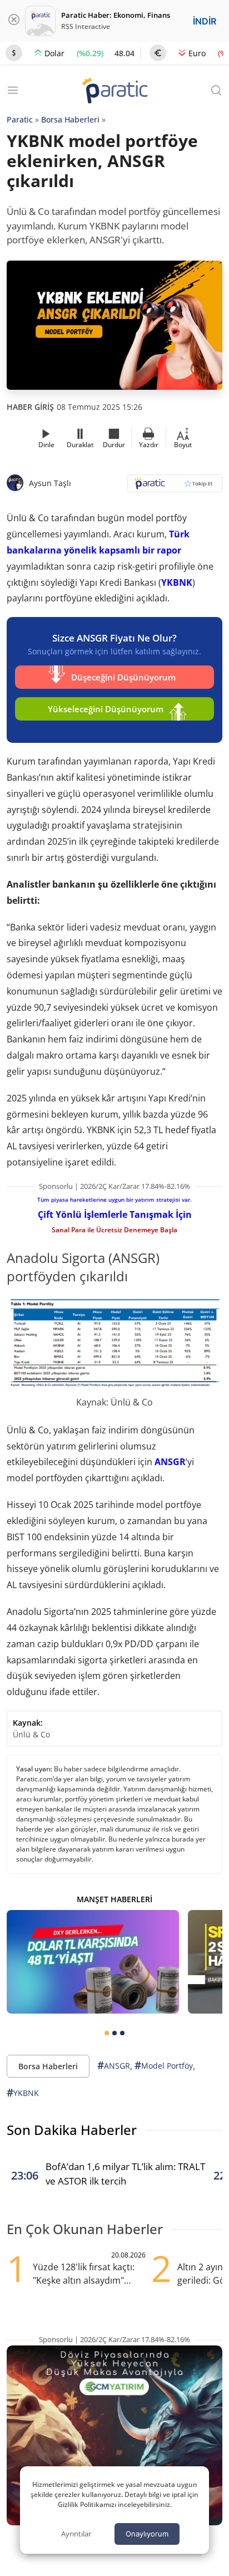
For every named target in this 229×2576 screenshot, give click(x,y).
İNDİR (205, 21)
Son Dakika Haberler (72, 2130)
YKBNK (177, 582)
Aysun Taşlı (50, 483)
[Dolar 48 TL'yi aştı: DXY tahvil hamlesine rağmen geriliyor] (93, 1962)
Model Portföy (164, 2065)
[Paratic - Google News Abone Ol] (175, 487)
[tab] (107, 2033)
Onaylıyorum (147, 2534)
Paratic (20, 119)
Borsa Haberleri (70, 119)
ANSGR (170, 1462)
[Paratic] (114, 92)
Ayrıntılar (76, 2534)
